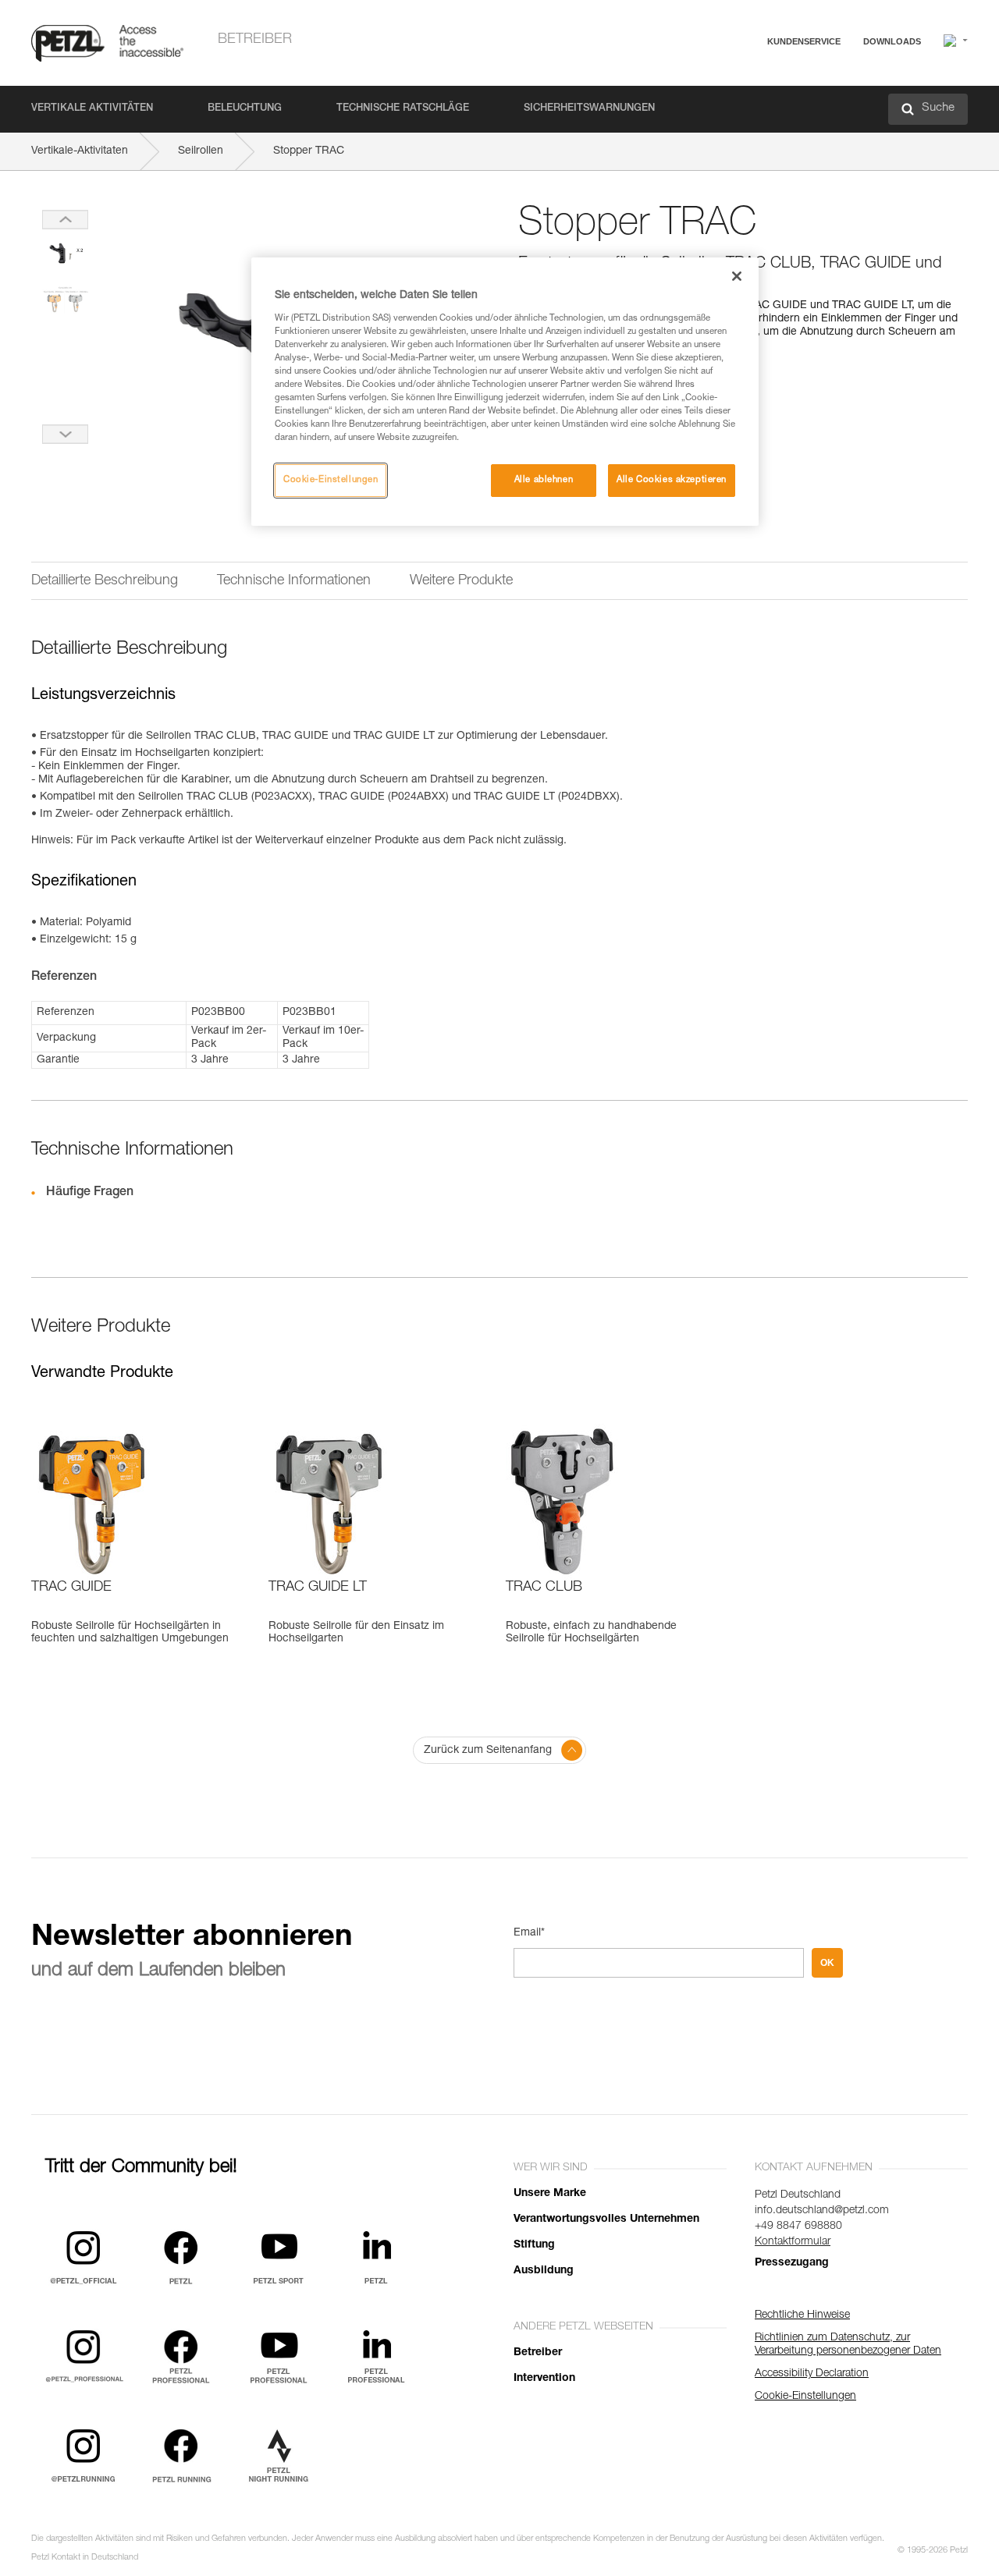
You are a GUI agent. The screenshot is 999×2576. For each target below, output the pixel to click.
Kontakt (735, 101)
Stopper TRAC (309, 151)
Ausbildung (544, 2271)
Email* (529, 1933)
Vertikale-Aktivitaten (80, 151)
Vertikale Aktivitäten (92, 109)
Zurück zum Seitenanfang (488, 1751)
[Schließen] (737, 276)
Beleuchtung (245, 109)
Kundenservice (804, 41)
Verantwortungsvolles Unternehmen (606, 2219)
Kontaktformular (793, 2242)
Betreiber (255, 40)
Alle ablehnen (544, 480)
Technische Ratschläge (403, 109)
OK (827, 1963)
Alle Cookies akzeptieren (672, 480)
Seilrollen (201, 151)
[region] (505, 392)
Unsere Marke (550, 2194)
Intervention (544, 2379)
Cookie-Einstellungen (331, 480)
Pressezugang (792, 2263)
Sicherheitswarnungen (589, 109)
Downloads (892, 41)
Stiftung (534, 2245)
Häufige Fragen (753, 79)
